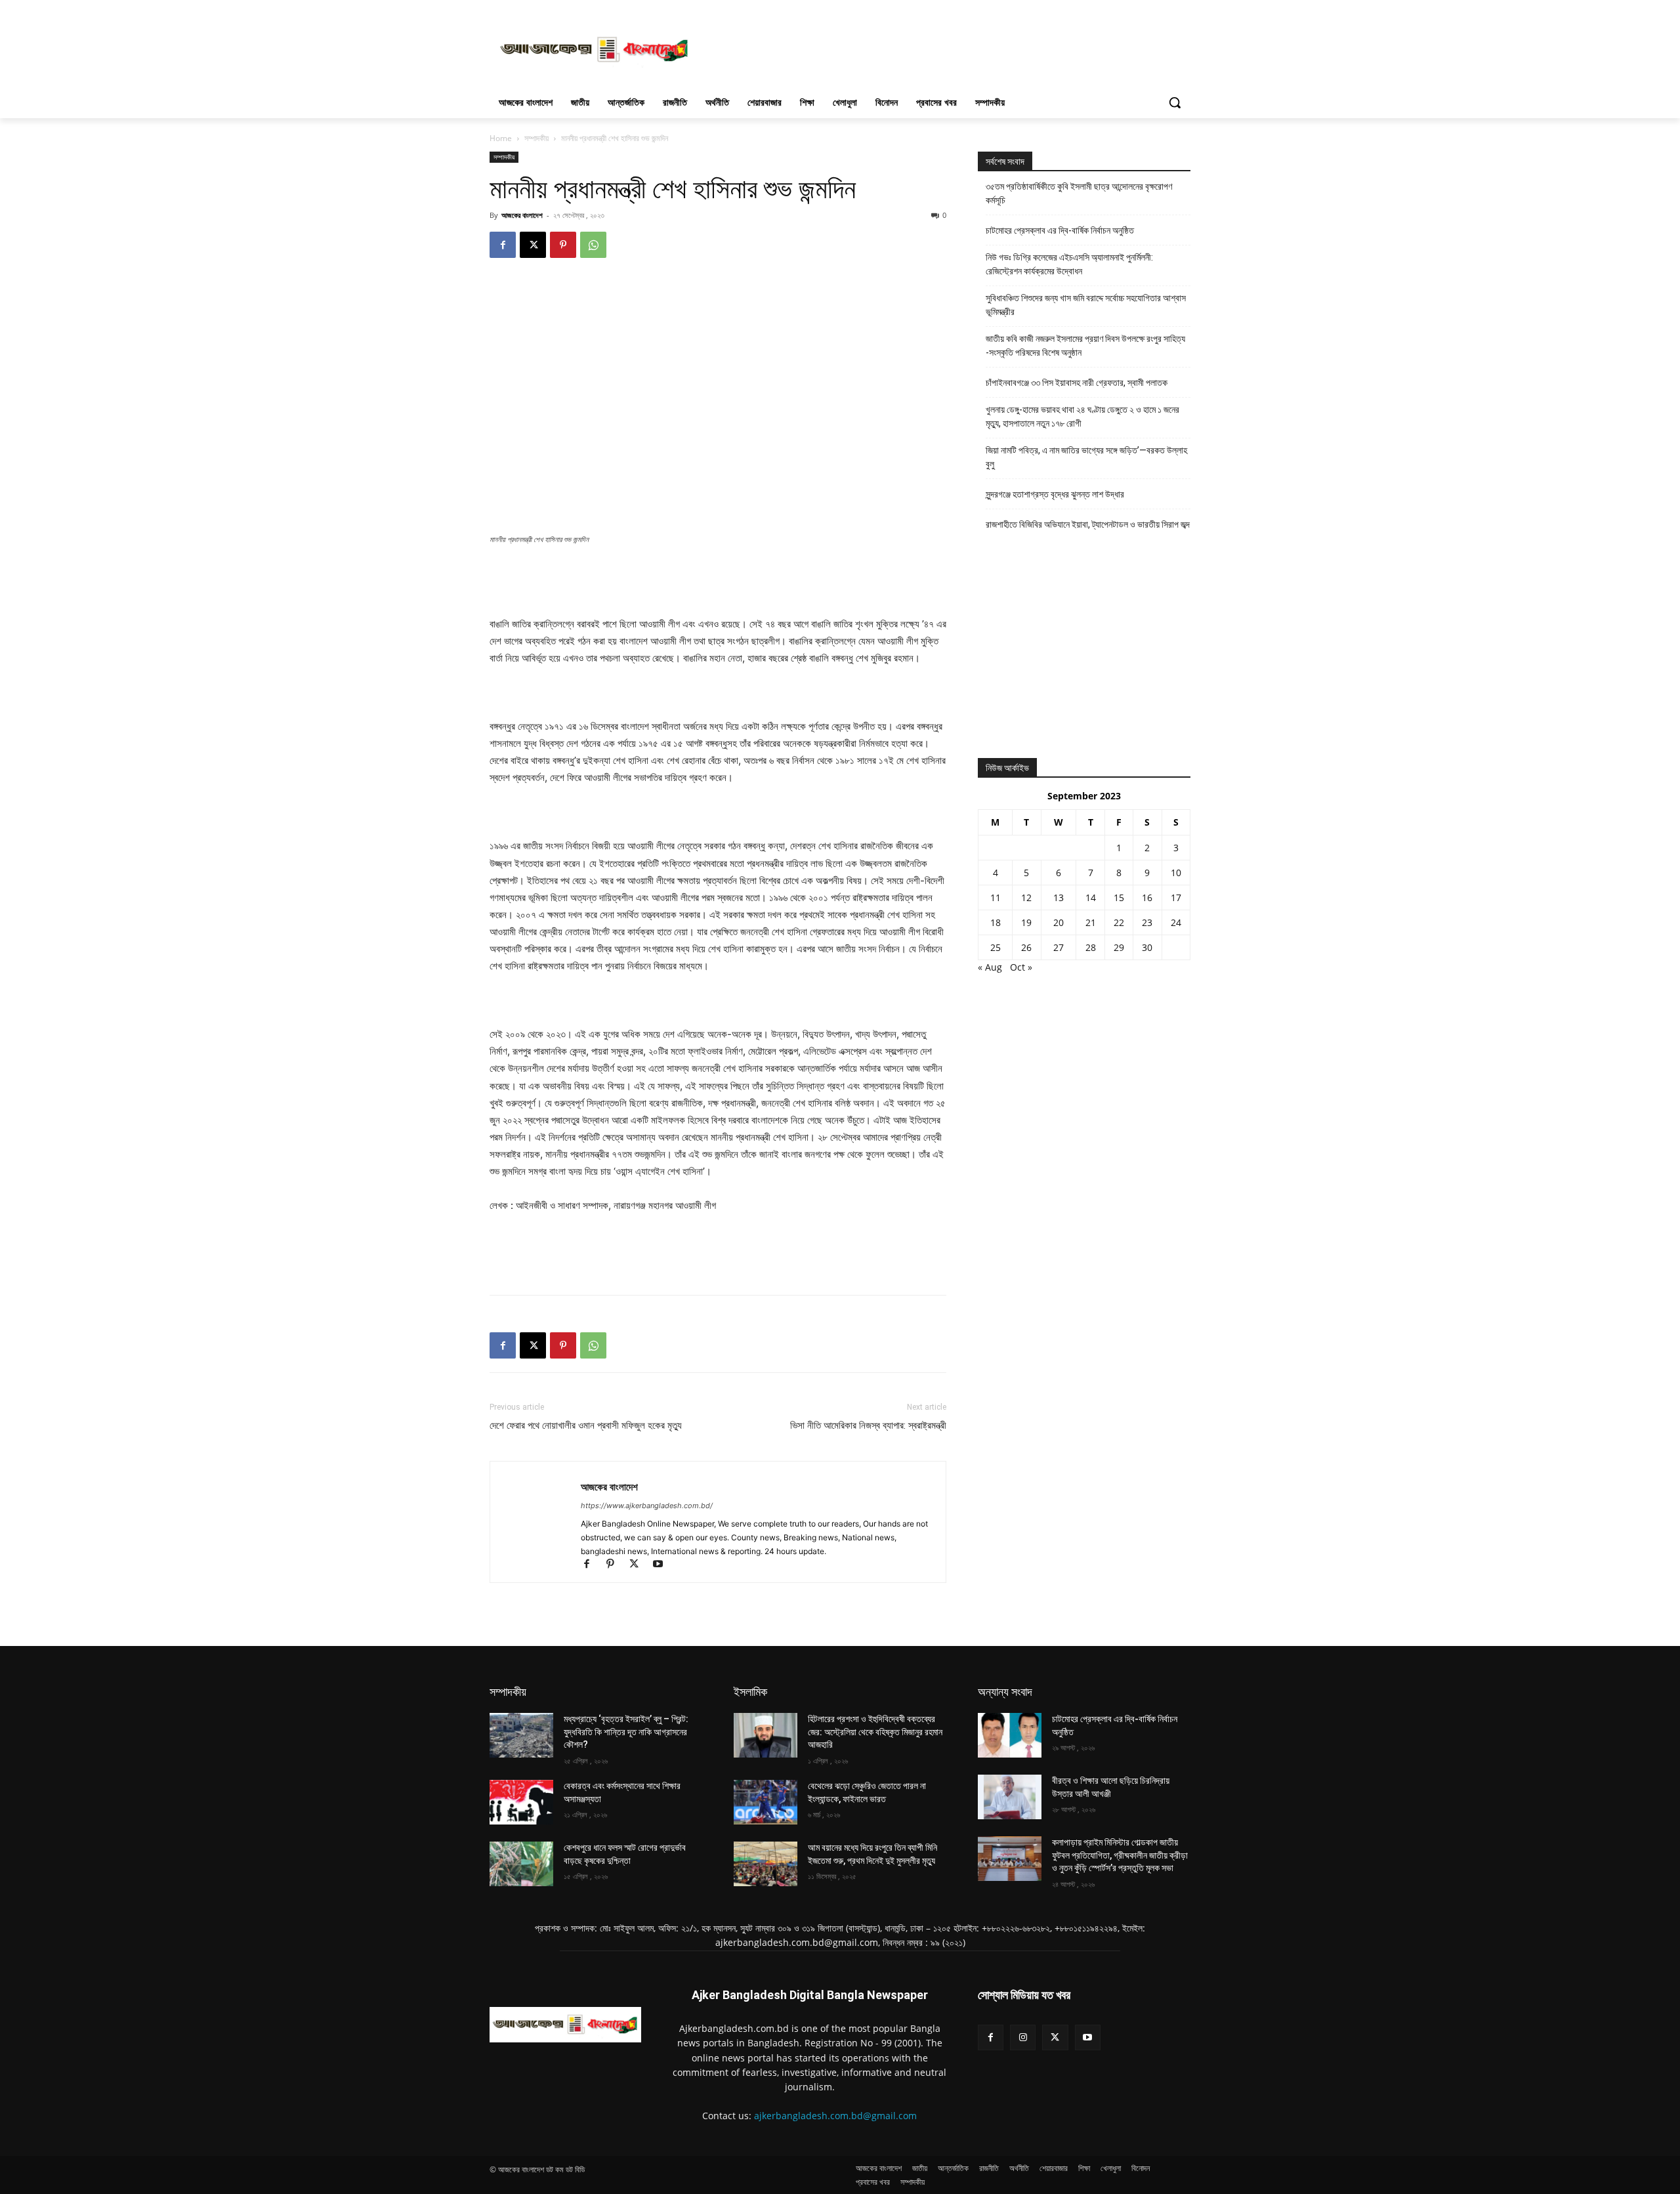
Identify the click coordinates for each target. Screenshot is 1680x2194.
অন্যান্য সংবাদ (1005, 1692)
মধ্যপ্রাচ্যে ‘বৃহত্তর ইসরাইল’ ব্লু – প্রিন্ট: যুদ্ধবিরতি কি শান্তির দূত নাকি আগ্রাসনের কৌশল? (626, 1732)
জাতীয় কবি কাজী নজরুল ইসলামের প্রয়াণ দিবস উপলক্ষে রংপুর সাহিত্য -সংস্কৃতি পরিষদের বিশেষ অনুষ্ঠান (1085, 346)
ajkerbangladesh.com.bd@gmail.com (835, 2116)
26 (1026, 947)
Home (501, 138)
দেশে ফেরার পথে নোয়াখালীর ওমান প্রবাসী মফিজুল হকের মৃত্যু (586, 1425)
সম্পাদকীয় (536, 138)
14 (1091, 897)
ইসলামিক (750, 1692)
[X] (533, 245)
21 (1091, 922)
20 (1059, 922)
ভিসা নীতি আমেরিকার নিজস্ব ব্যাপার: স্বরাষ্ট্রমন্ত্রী (868, 1425)
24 (1176, 922)
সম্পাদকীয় (508, 1692)
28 (1091, 947)
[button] (1175, 102)
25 (996, 947)
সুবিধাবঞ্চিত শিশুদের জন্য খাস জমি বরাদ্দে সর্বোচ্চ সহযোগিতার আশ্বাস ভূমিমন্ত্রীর (1086, 305)
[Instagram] (1023, 2037)
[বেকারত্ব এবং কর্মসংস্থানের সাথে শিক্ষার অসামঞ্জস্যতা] (521, 1802)
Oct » (1021, 967)
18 (996, 922)
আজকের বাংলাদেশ (522, 215)
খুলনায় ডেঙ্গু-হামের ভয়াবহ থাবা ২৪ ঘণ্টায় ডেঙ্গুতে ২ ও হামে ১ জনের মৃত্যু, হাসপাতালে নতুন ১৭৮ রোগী (1082, 416)
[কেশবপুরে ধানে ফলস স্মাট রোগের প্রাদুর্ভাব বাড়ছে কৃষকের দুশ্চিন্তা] (521, 1864)
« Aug (990, 967)
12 (1026, 897)
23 (1147, 922)
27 (1059, 947)
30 (1147, 947)
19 (1026, 922)
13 (1059, 897)
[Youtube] (662, 1565)
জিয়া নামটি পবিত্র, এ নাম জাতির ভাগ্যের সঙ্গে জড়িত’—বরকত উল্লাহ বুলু (1086, 457)
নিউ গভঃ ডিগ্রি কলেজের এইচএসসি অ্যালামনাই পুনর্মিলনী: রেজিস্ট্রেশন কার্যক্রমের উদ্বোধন (1069, 264)
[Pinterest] (563, 245)
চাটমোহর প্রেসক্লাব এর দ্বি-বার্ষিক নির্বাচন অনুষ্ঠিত (1060, 230)
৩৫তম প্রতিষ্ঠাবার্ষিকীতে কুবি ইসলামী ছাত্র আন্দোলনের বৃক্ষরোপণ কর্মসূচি (1079, 193)
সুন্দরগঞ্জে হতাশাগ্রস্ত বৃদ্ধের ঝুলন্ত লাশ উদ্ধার (1055, 494)
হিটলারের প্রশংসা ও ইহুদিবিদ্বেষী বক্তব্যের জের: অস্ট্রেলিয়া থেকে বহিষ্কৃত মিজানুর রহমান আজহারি (875, 1732)
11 (996, 897)
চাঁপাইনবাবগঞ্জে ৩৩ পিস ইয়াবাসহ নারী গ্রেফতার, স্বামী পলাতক (1077, 383)
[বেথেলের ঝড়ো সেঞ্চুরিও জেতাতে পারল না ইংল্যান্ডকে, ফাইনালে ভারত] (766, 1802)
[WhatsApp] (593, 245)
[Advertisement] (938, 48)
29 (1119, 947)
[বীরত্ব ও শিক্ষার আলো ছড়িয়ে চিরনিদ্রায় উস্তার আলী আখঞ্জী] (1010, 1797)
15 (1119, 897)
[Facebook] (503, 245)
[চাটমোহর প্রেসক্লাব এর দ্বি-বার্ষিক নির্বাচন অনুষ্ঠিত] (1010, 1735)
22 (1119, 922)
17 (1176, 897)
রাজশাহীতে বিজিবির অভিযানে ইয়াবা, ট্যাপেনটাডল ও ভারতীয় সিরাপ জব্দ (1088, 524)
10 (1176, 873)
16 (1147, 897)
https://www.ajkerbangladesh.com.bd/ (647, 1506)
